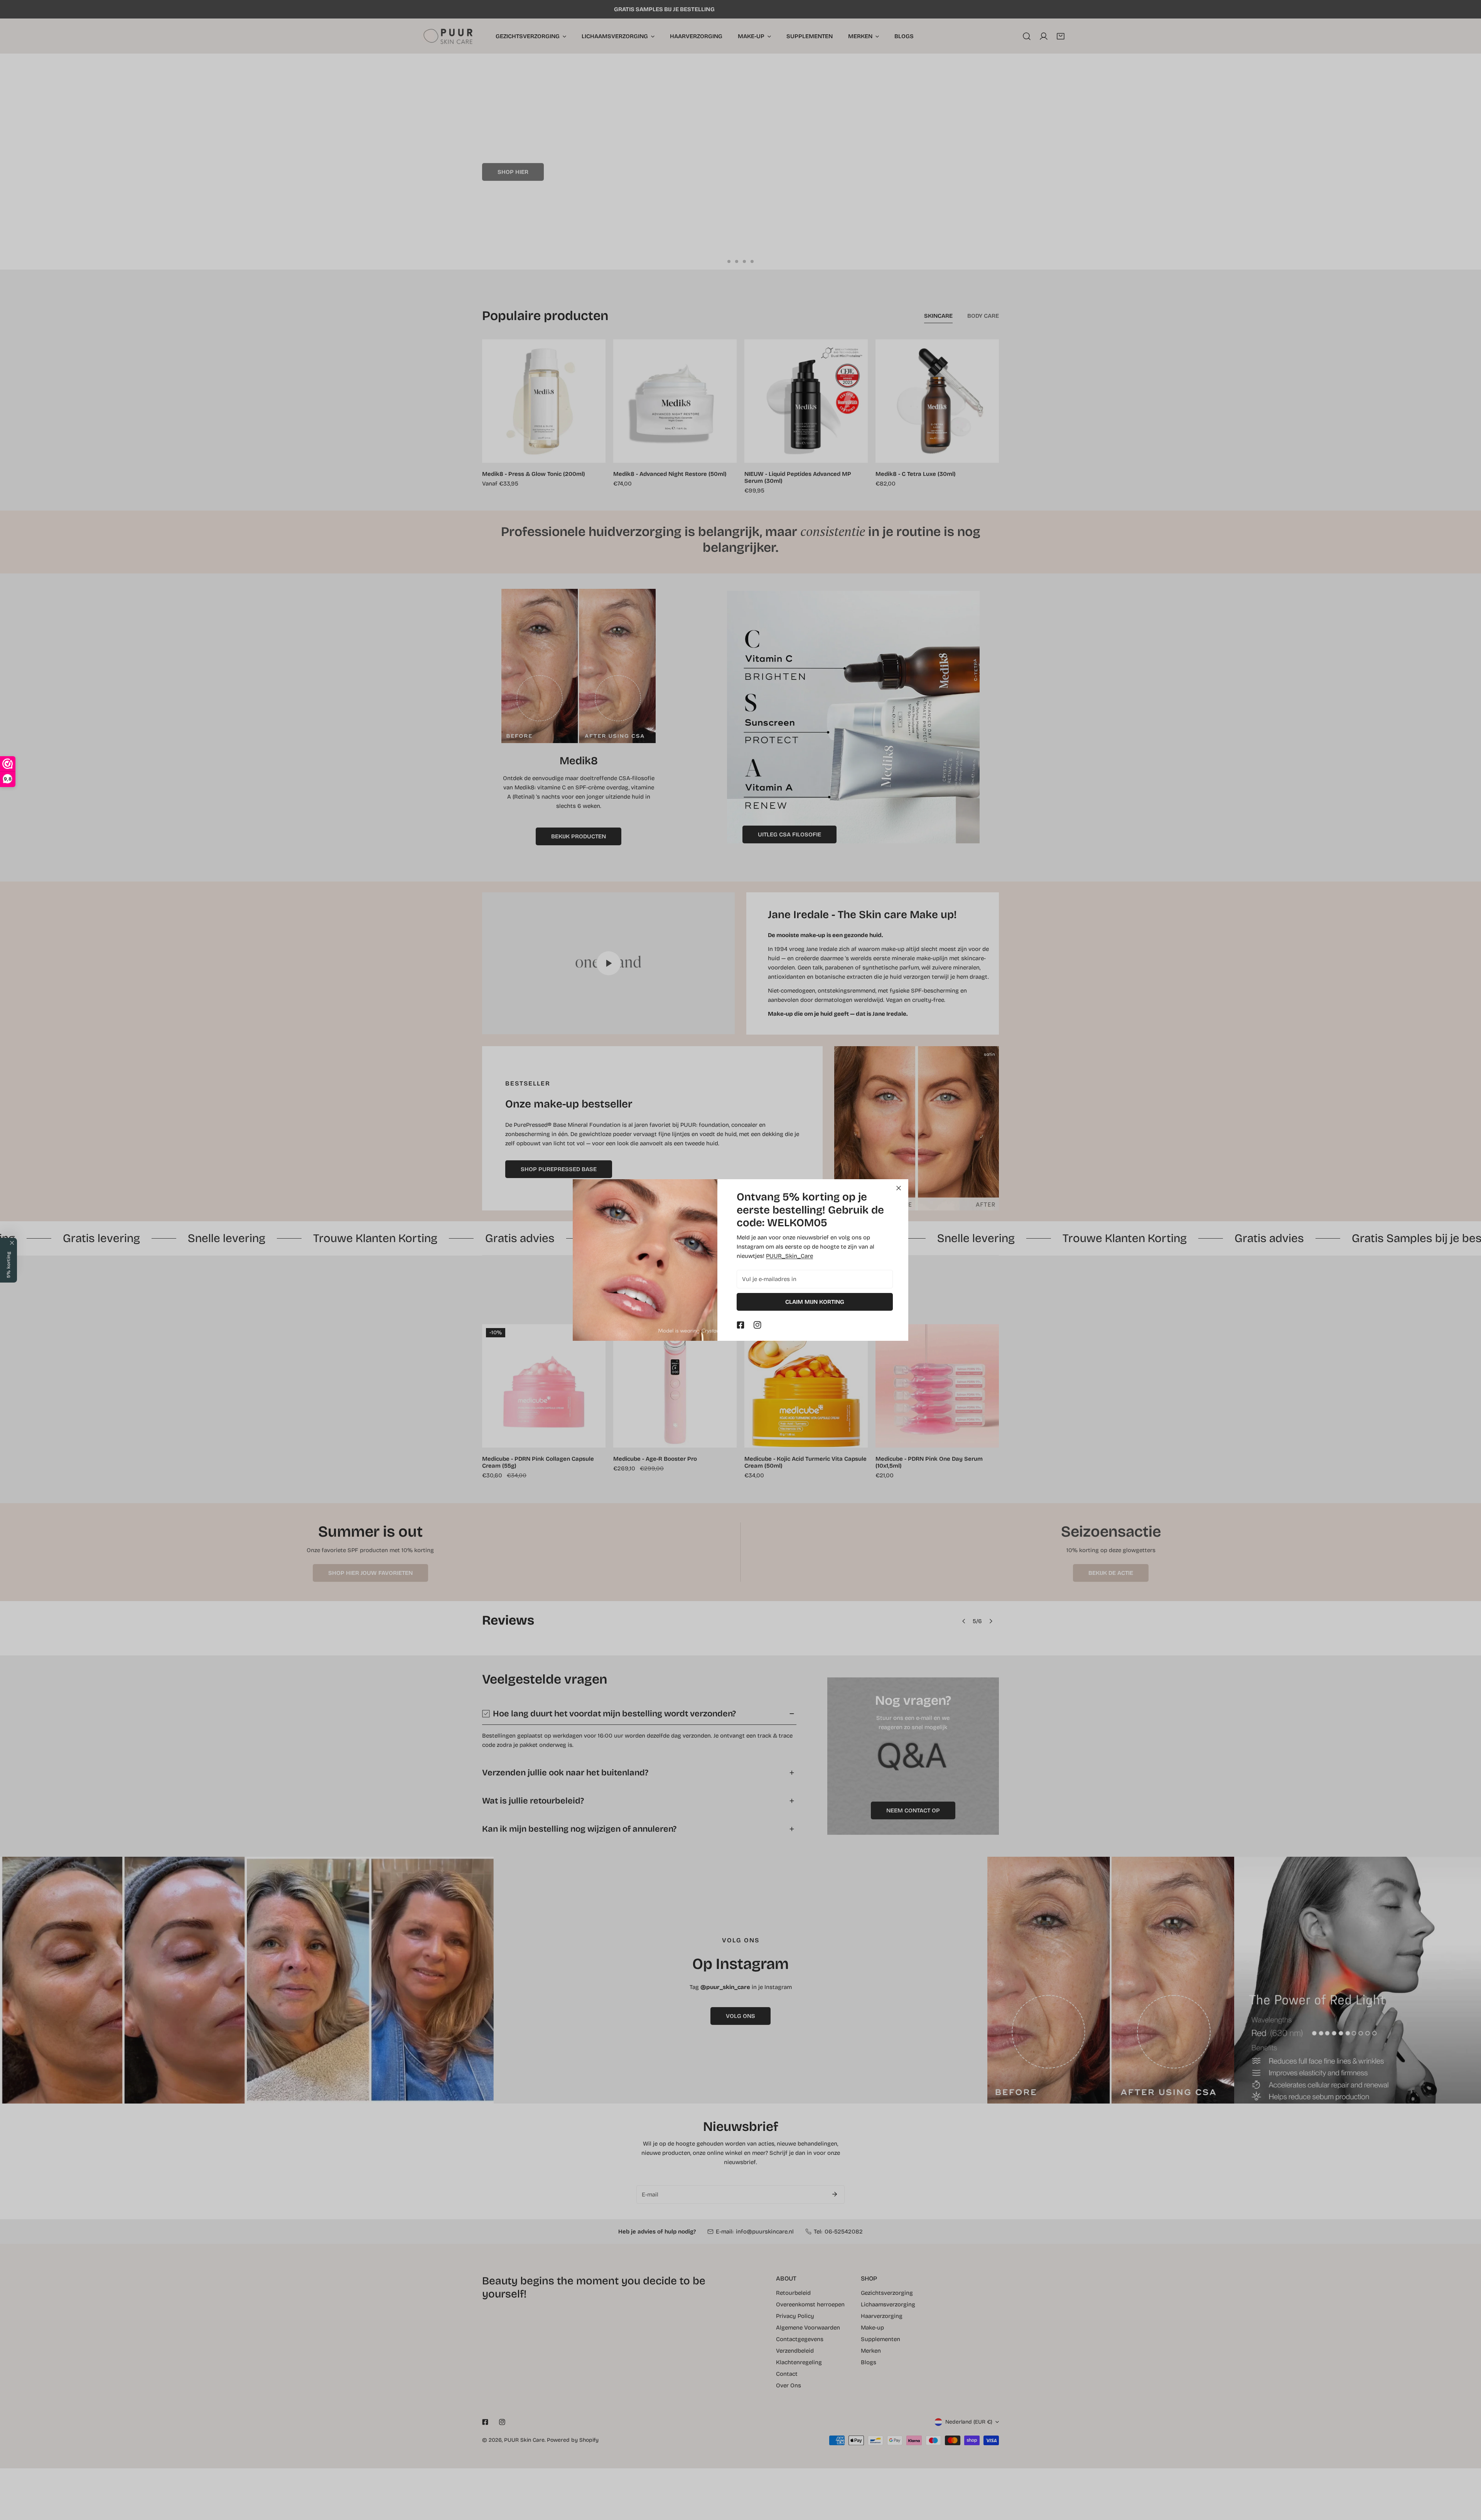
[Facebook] (740, 1325)
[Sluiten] (899, 1188)
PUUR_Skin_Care (789, 1256)
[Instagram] (757, 1325)
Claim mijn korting (815, 1302)
